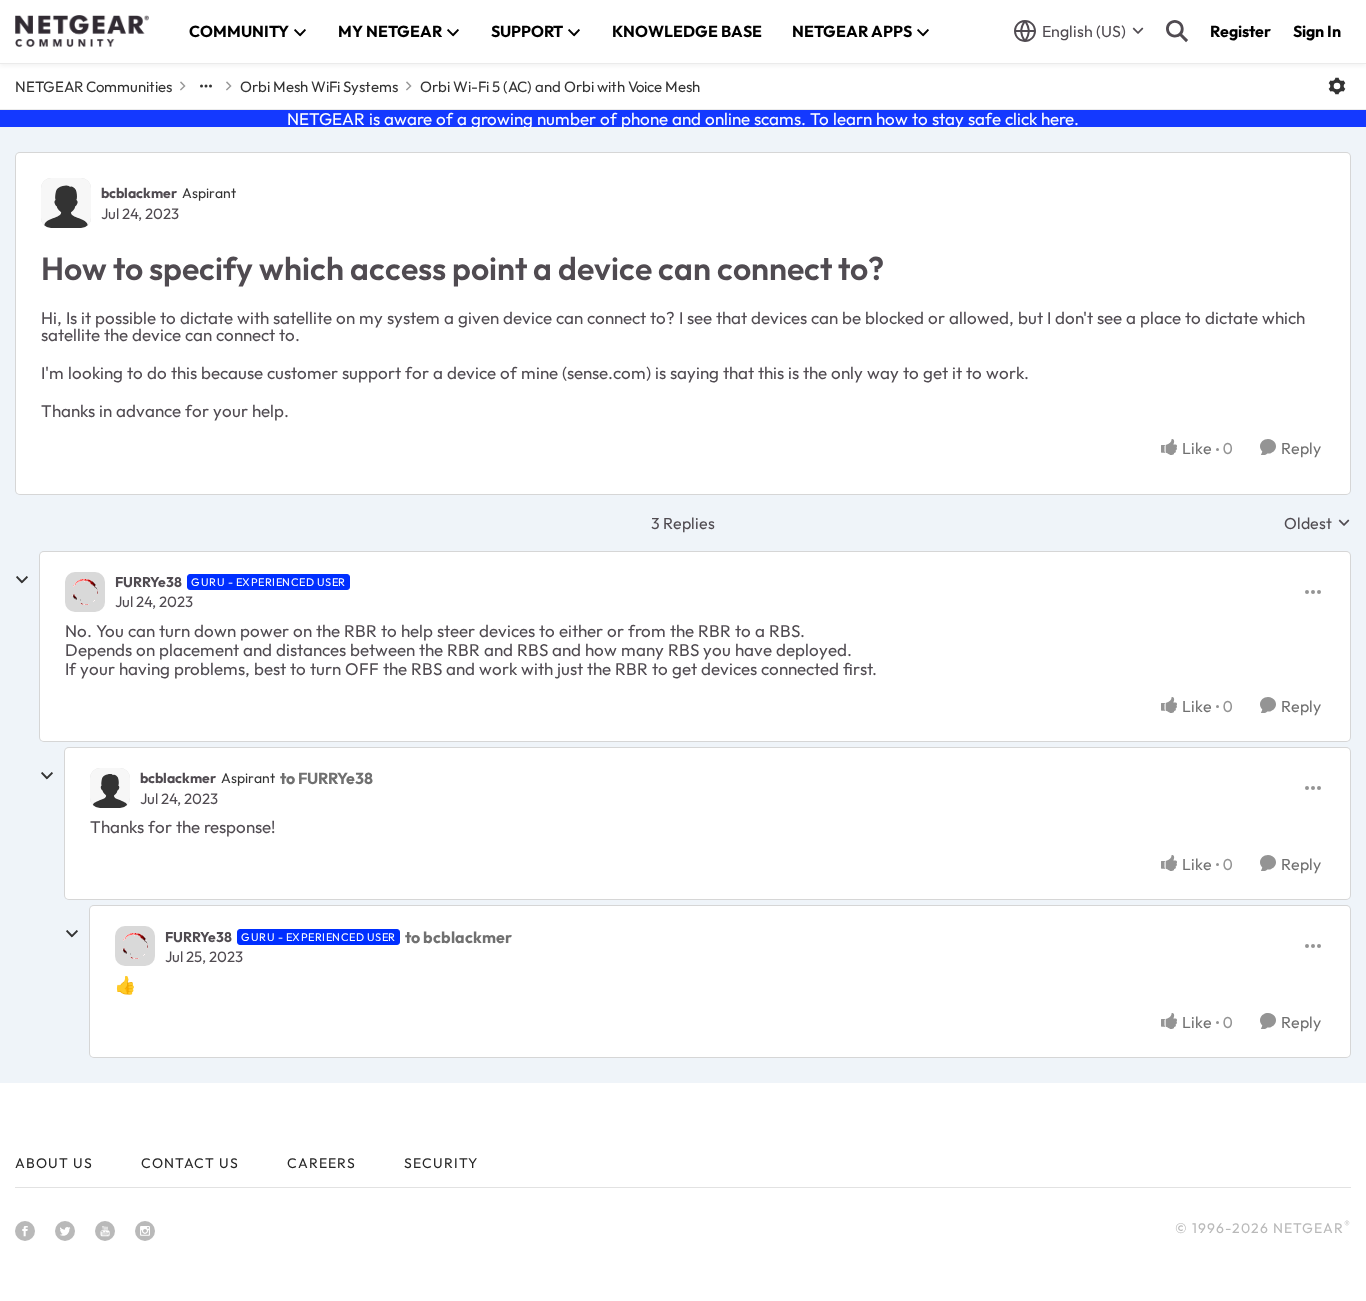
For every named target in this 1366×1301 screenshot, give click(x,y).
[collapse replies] (22, 580)
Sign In (1317, 31)
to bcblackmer (458, 937)
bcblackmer (139, 193)
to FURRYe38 (326, 778)
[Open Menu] (1337, 86)
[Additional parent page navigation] (206, 86)
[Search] (1177, 31)
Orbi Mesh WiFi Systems (319, 86)
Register (1240, 31)
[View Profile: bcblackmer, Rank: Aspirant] (66, 203)
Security (441, 1163)
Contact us (190, 1163)
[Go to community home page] (82, 31)
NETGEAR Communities (93, 86)
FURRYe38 (148, 582)
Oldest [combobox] (1317, 523)
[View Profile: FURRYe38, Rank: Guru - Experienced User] (85, 592)
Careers (321, 1163)
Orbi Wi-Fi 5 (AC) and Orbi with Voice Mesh (560, 86)
